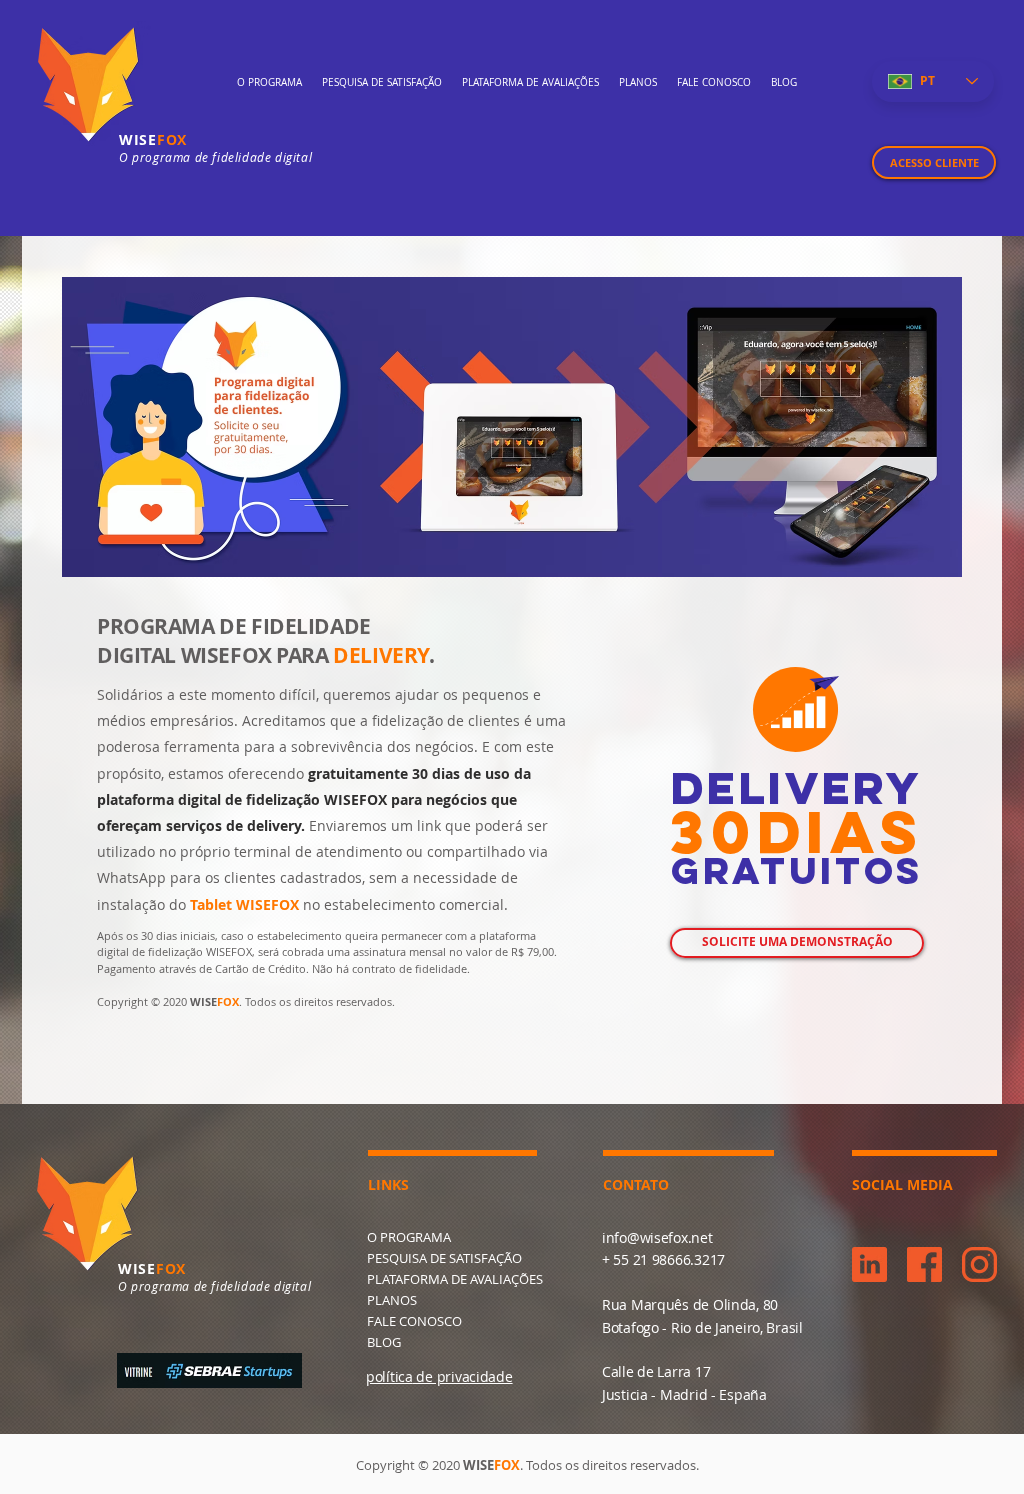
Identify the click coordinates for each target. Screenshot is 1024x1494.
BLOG (384, 1342)
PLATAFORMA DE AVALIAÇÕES (455, 1279)
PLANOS (392, 1300)
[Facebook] (924, 1264)
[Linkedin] (869, 1264)
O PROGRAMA (409, 1237)
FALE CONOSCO (414, 1321)
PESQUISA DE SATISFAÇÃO (444, 1258)
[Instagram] (979, 1264)
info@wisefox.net (657, 1237)
